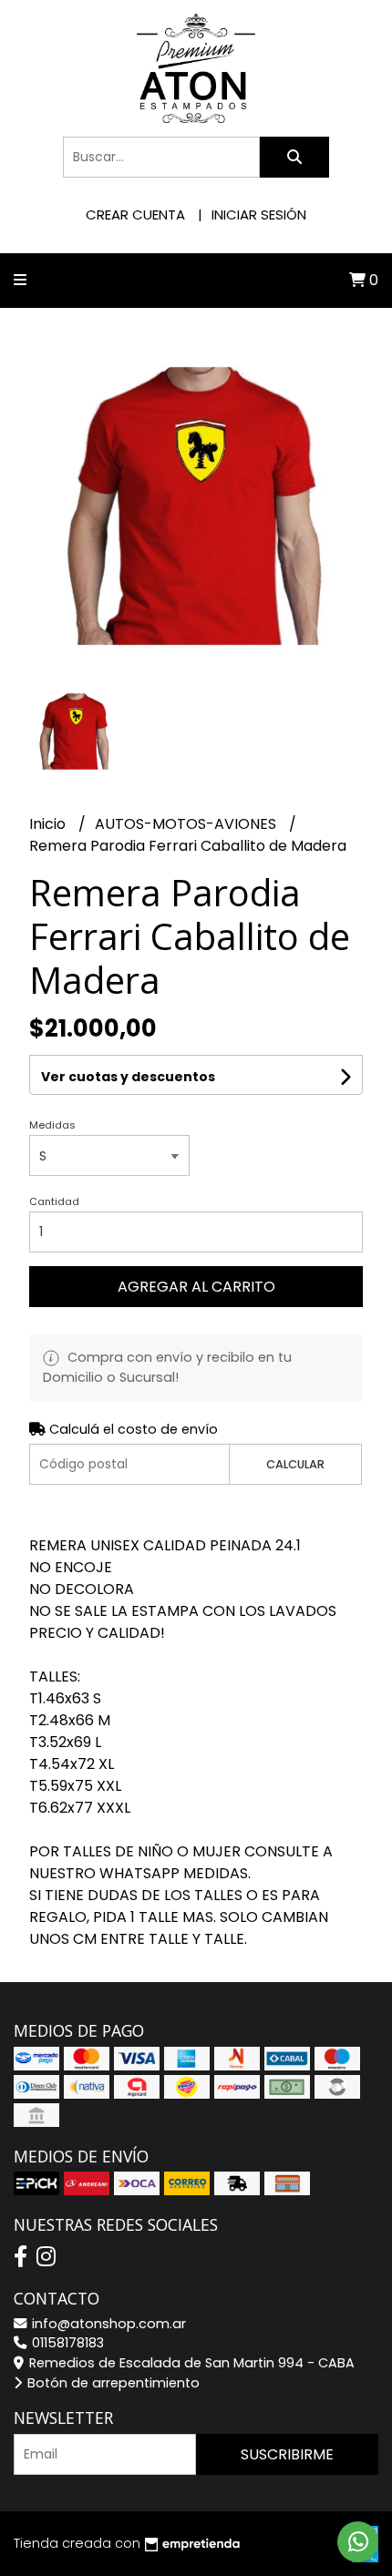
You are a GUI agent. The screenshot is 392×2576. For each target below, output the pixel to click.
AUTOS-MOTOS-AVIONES (187, 824)
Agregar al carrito (196, 1287)
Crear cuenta (135, 215)
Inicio (49, 824)
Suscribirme (287, 2454)
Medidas (52, 1125)
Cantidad (54, 1201)
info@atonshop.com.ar (107, 2324)
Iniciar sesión (259, 215)
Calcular (295, 1464)
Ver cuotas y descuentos (128, 1077)
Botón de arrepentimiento (112, 2383)
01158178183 (66, 2343)
